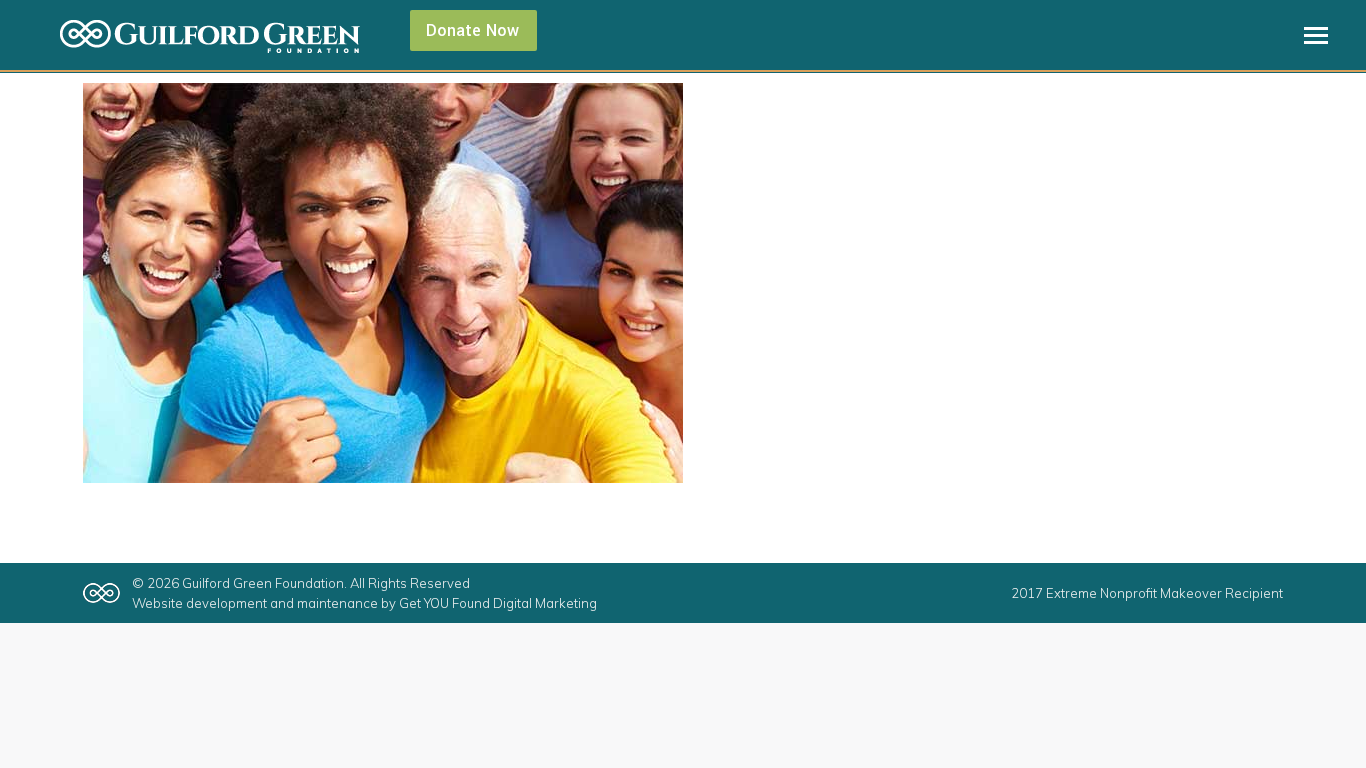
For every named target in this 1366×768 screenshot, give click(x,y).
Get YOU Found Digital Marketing (498, 603)
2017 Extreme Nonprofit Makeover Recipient (1147, 593)
